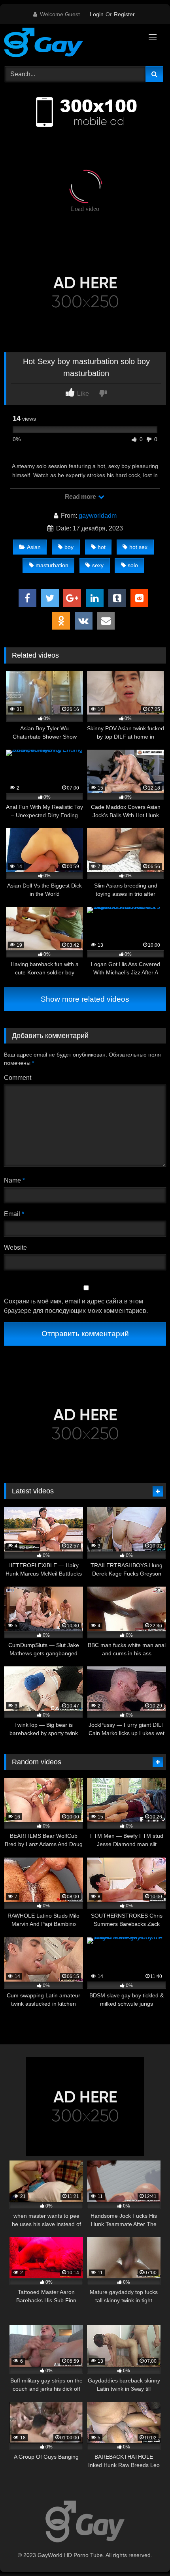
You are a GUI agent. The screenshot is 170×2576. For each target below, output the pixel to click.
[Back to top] (145, 2552)
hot (102, 547)
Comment (18, 1078)
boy (69, 547)
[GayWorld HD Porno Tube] (70, 44)
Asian (34, 547)
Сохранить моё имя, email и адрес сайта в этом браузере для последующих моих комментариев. (76, 1306)
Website (15, 1248)
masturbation (52, 565)
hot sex (138, 547)
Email (14, 1214)
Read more (81, 497)
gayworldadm (98, 516)
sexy (98, 565)
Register (124, 14)
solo (133, 565)
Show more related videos (85, 999)
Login (97, 14)
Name (14, 1180)
